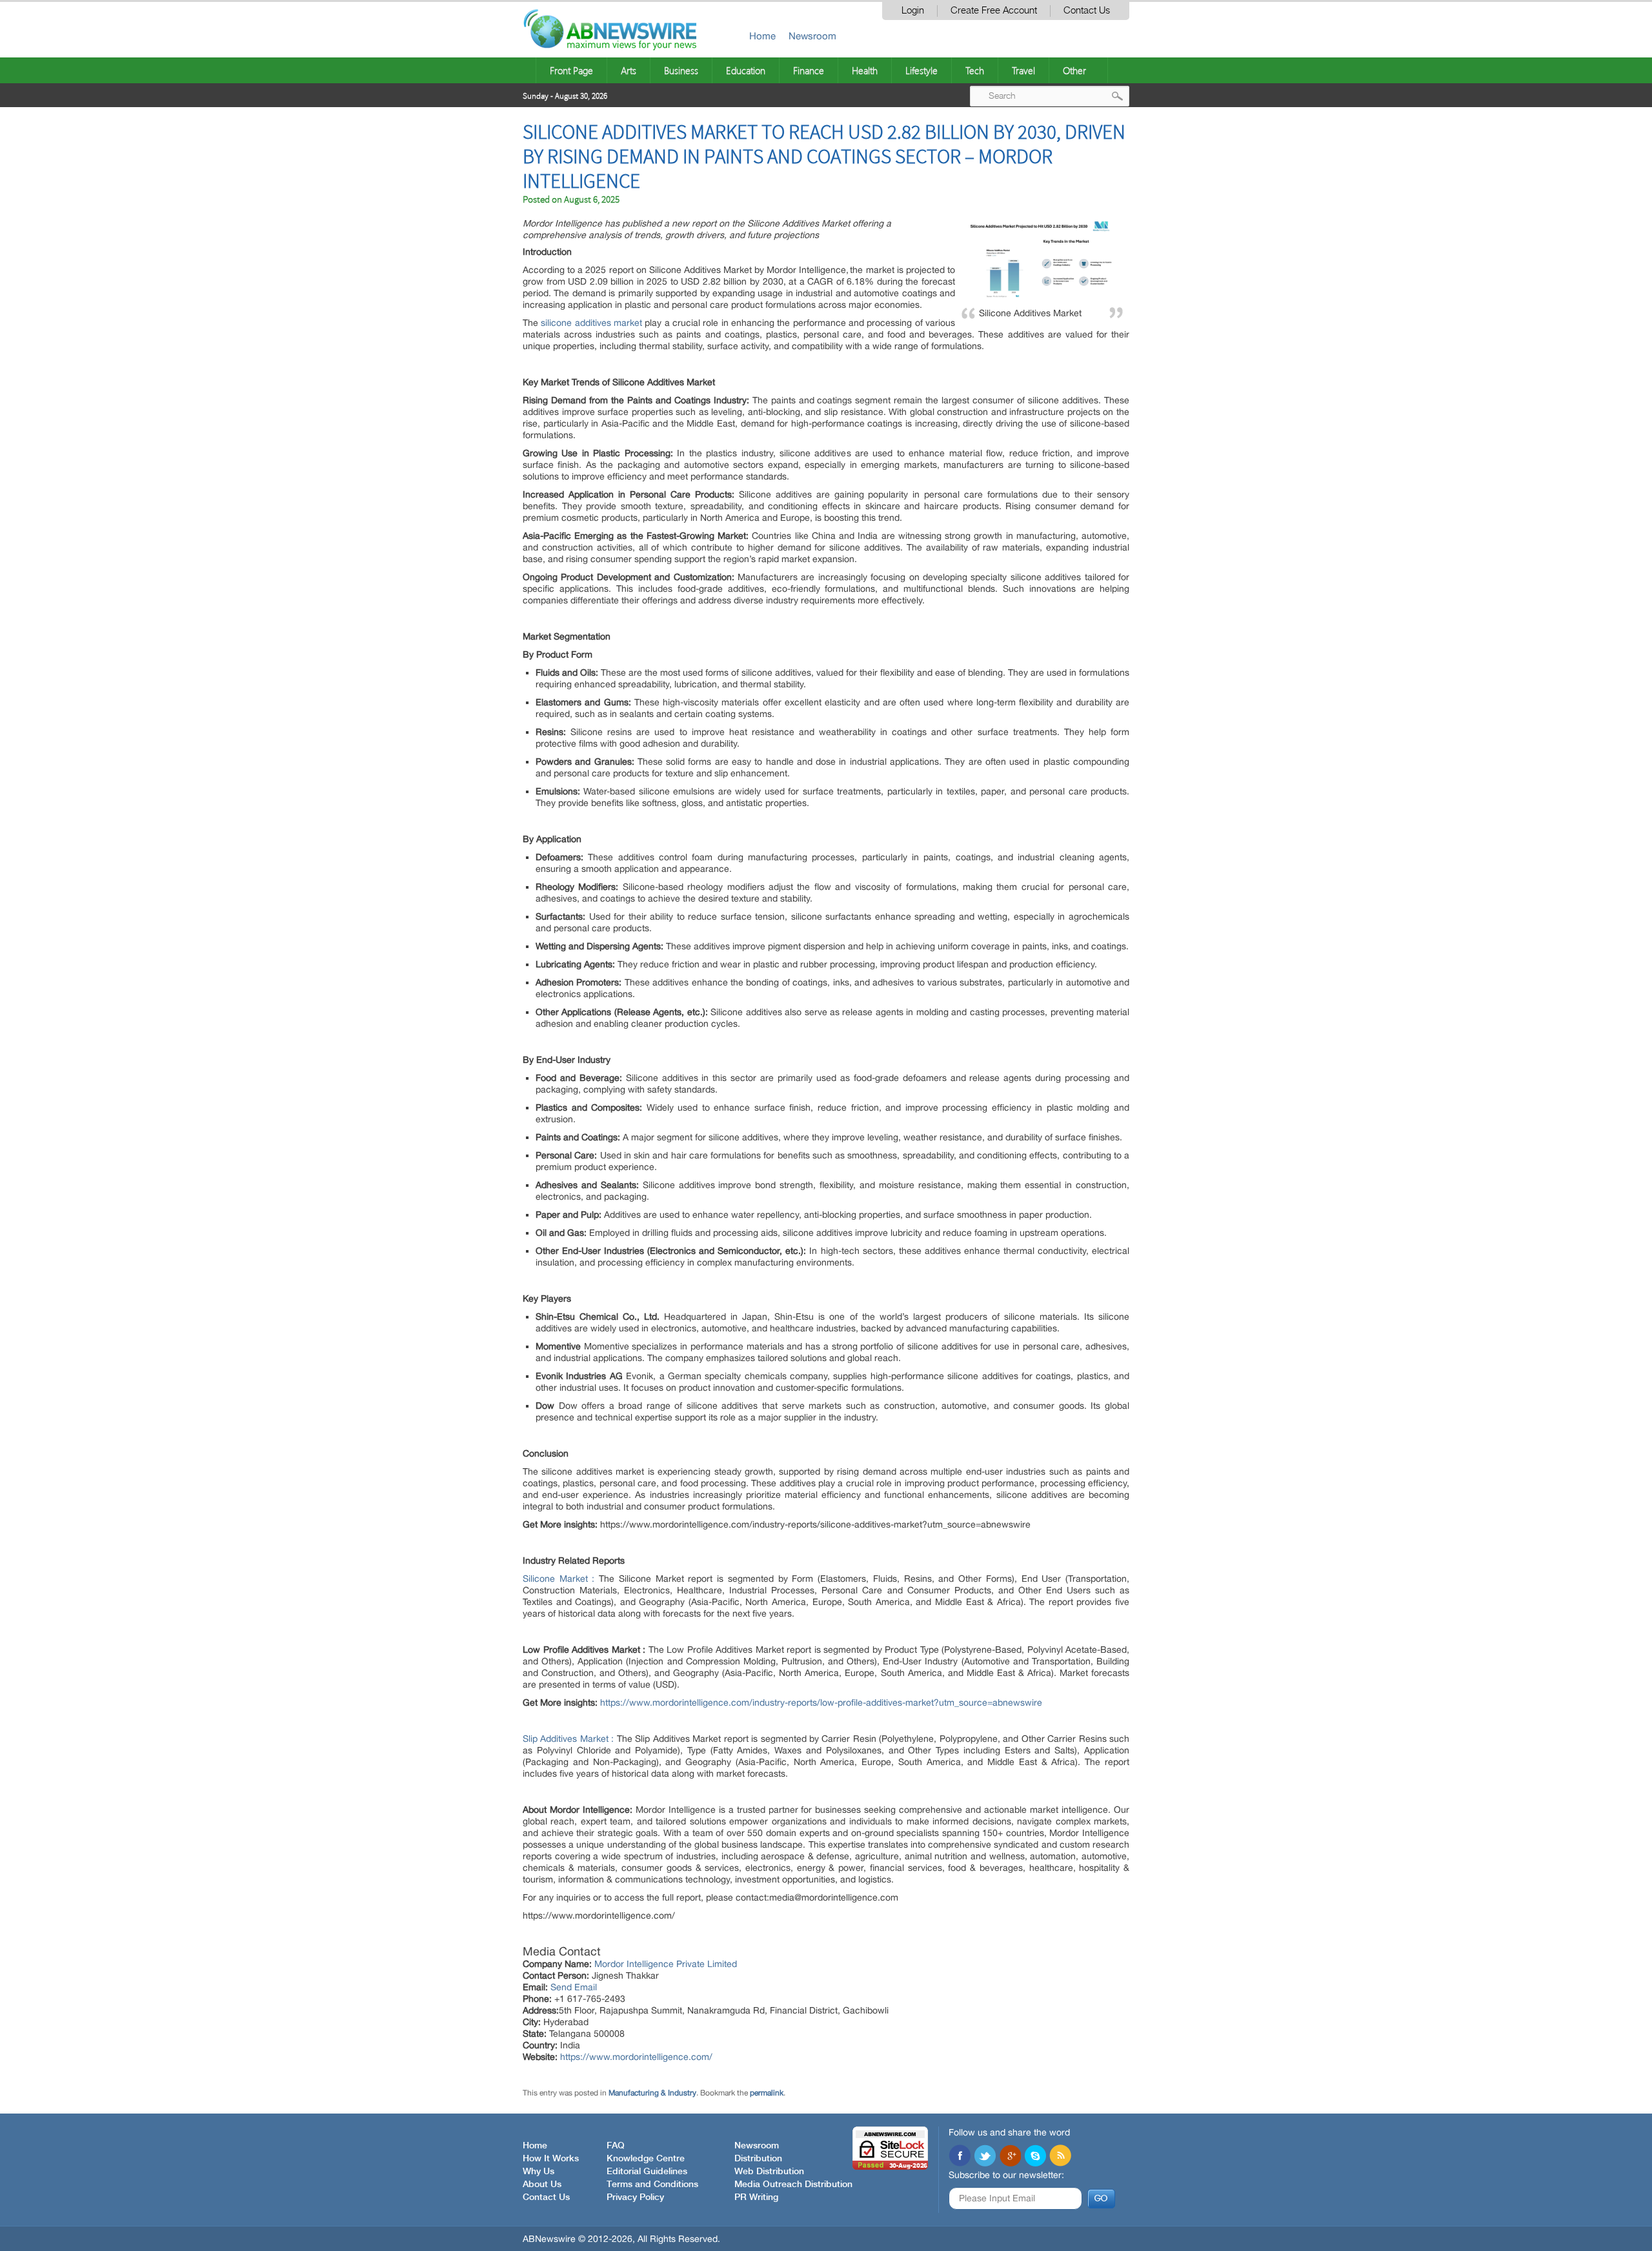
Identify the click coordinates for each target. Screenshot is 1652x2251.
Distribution (758, 2159)
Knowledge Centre (646, 2159)
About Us (542, 2185)
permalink (767, 2093)
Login (913, 11)
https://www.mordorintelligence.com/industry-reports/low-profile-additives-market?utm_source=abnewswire (821, 1702)
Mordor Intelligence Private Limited (666, 1964)
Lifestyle (922, 70)
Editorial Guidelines (647, 2172)
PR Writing (756, 2197)
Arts (629, 70)
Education (746, 70)
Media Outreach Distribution (793, 2185)
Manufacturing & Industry (652, 2093)
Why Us (539, 2172)
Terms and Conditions (652, 2185)
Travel (1023, 70)
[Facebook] (960, 2157)
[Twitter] (985, 2157)
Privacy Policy (635, 2197)
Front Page (571, 70)
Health (865, 70)
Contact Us (1087, 11)
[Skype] (1035, 2157)
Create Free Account (994, 11)
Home (762, 36)
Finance (809, 70)
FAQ (616, 2146)
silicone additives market (591, 323)
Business (681, 70)
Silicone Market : (559, 1579)
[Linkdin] (1010, 2157)
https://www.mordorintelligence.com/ (636, 2057)
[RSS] (1060, 2157)
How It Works (551, 2159)
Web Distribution (769, 2172)
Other (1074, 70)
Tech (975, 70)
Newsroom (812, 36)
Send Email (574, 1987)
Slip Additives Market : (568, 1739)
